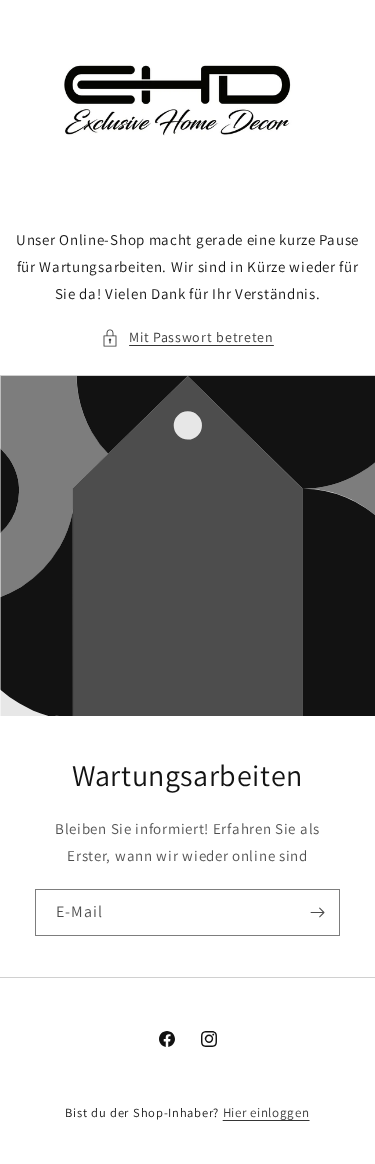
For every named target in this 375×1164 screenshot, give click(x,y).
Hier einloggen (266, 1112)
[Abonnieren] (317, 912)
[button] (187, 337)
